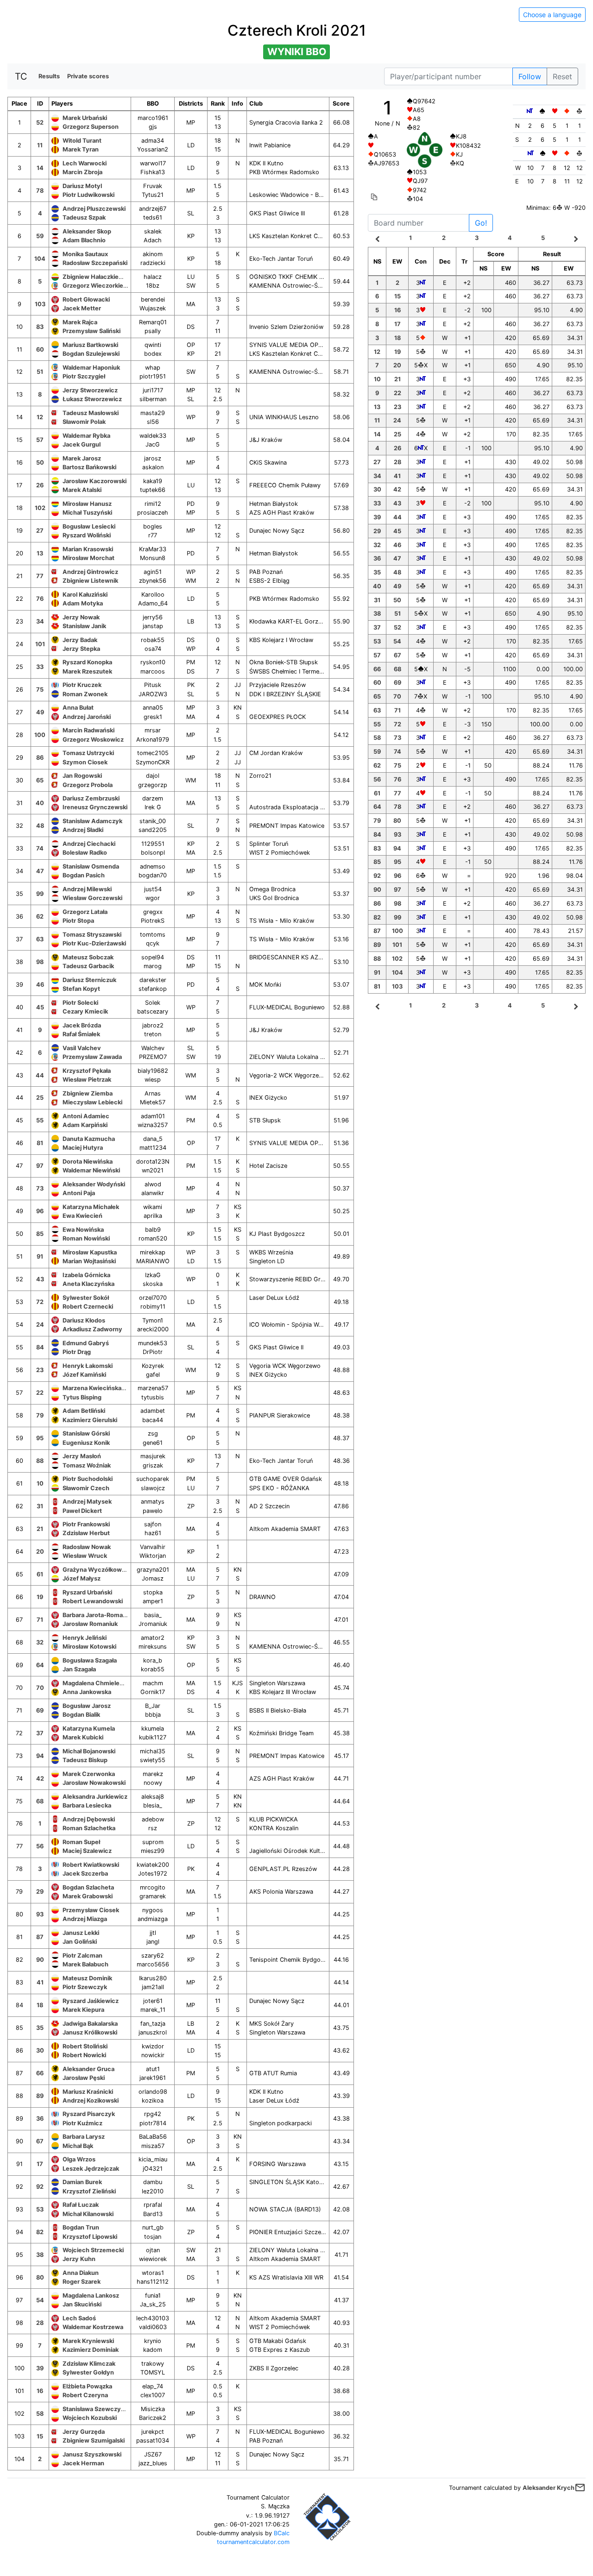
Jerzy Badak (80, 640)
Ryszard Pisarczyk (89, 2114)
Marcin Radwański (88, 730)
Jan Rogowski (82, 776)
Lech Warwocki (85, 163)
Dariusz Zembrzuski (91, 798)
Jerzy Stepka (81, 649)
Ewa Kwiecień (82, 1216)
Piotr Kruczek (82, 685)
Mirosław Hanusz (87, 504)
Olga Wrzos (79, 2159)
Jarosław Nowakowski (94, 1783)
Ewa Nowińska (83, 1230)
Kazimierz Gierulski (90, 1420)
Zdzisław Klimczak (89, 2364)
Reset (562, 76)
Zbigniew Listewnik (90, 581)
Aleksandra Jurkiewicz (95, 1797)
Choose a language (552, 15)
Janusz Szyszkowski (92, 2454)
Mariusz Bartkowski (90, 345)
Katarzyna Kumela (89, 1729)
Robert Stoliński (85, 2046)
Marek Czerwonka (89, 1774)
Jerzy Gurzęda (84, 2432)
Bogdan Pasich (84, 875)
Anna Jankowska (87, 1692)
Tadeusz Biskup (85, 1760)
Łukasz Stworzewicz (92, 399)
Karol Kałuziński (85, 595)
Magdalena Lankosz (91, 2296)
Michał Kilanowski (88, 2214)
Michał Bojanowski (89, 1751)
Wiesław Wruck (85, 1556)
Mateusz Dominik (87, 1978)
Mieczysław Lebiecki (92, 1102)
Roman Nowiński (86, 1238)
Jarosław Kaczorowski (95, 481)
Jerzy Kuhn (79, 2259)
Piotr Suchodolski (88, 1479)
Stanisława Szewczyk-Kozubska (109, 2409)
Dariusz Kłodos (84, 1320)
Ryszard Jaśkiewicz (91, 2001)
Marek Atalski (82, 490)
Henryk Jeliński (85, 1638)
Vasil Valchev (82, 1048)
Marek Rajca (80, 322)
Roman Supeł (81, 1842)
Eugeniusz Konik (86, 1443)
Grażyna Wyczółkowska (97, 1570)
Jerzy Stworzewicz (90, 390)
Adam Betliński (84, 1411)
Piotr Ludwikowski (88, 195)
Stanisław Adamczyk (92, 821)
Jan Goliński (80, 1942)
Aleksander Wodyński (94, 1184)
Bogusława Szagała (90, 1660)
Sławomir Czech (86, 1488)
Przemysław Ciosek (91, 1910)
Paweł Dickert (82, 1511)
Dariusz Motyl (82, 186)
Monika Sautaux (85, 254)
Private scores (88, 76)
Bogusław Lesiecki (89, 526)
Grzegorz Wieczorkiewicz (100, 286)
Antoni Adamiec (86, 1116)
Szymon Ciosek (85, 762)
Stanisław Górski (86, 1433)
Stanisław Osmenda (91, 866)
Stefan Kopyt (81, 989)
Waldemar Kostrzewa (93, 2327)
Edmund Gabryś (86, 1343)
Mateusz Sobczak (88, 957)
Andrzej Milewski (87, 889)
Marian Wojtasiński (89, 1261)
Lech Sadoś (79, 2318)
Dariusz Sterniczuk (89, 980)
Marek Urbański (85, 118)
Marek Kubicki (83, 1737)
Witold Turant (82, 141)
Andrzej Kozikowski (91, 2100)
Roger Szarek (82, 2282)
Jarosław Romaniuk (90, 1624)
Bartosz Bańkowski (89, 467)
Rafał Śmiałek (81, 1034)
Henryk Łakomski (88, 1366)
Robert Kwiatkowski (91, 1865)
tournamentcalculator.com (253, 2542)
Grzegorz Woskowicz (93, 740)
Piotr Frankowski (86, 1524)
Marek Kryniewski (88, 2341)
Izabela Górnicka (86, 1275)
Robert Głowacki (86, 299)
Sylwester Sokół (86, 1298)
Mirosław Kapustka (90, 1252)
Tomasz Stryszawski (92, 935)
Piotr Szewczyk (85, 1987)
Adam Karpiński (85, 1125)
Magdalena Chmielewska (98, 1683)
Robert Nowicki (84, 2055)
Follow (530, 76)
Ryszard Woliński (87, 535)
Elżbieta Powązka (87, 2386)
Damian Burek (82, 2182)
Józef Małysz (82, 1578)
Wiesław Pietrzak (87, 1080)
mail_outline (580, 2488)
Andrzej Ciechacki (89, 844)
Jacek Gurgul (82, 444)
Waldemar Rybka (86, 436)
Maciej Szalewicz (87, 1851)
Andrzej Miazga (85, 1919)
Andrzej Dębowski (89, 1819)
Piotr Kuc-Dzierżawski (94, 943)
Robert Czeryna (85, 2395)
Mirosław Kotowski (89, 1647)
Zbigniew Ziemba (88, 1093)
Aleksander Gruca (88, 2069)
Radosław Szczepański (95, 263)
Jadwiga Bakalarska (90, 2024)
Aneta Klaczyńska (88, 1284)
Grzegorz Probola (88, 785)
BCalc (282, 2533)
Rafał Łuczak (81, 2205)
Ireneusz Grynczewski (95, 807)
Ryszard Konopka (87, 662)
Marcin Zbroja (82, 172)
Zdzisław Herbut (86, 1533)
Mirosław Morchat (88, 558)
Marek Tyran (81, 149)
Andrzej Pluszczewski (94, 209)
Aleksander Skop (87, 231)
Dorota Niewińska (88, 1162)
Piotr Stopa (78, 921)
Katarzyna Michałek (91, 1207)
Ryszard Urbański (87, 1592)
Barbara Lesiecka (87, 1805)
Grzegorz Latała (85, 912)
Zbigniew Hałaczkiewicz (97, 277)
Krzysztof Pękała (87, 1071)
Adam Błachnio (84, 240)
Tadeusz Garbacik (88, 966)
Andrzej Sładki (83, 830)
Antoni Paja (79, 1193)
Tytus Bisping (82, 1397)
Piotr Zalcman (82, 1956)
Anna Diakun (81, 2273)
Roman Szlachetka (89, 1828)
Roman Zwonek (85, 694)
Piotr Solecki (80, 1003)
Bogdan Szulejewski (91, 354)
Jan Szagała (79, 1669)
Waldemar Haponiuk (91, 368)
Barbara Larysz (84, 2137)
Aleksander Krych (549, 2488)
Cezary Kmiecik (85, 1011)
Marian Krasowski (88, 549)
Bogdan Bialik (81, 1715)
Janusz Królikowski (90, 2032)
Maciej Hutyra (83, 1148)
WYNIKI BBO (297, 52)
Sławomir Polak (84, 422)
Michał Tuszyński (87, 513)
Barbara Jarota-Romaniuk (99, 1615)
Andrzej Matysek (87, 1502)
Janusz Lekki (81, 1933)
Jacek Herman (83, 2463)
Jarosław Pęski (84, 2078)
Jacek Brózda (82, 1025)
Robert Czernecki (88, 1307)
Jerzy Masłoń (82, 1456)
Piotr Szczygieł (84, 376)
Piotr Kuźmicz (82, 2123)
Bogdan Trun (81, 2227)
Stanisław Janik (84, 626)
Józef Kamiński (84, 1375)
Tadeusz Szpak (84, 217)
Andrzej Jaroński (87, 717)
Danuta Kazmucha (89, 1139)
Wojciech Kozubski (90, 2418)
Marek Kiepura (83, 2010)
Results (49, 76)
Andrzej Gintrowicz (90, 572)
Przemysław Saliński (91, 331)
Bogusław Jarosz (87, 1706)
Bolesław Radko (85, 853)
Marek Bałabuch (85, 1964)
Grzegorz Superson (91, 127)
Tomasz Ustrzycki (88, 753)
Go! (481, 223)
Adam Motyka (83, 603)
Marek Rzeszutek (87, 671)
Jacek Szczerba (85, 1874)
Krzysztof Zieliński (89, 2191)
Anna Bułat (78, 708)
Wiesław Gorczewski (92, 898)
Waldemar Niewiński (91, 1170)
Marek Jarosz (82, 458)
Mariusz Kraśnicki (88, 2092)
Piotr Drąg (77, 1352)
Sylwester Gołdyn (88, 2372)
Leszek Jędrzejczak (91, 2169)
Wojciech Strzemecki (93, 2250)
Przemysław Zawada (92, 1057)
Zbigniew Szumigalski (94, 2441)
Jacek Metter (82, 308)
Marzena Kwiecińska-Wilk (99, 1388)
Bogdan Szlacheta (88, 1887)
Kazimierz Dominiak (91, 2350)
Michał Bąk (78, 2146)
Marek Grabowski (88, 1896)
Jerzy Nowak (81, 617)
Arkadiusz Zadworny (92, 1329)
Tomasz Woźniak (87, 1465)
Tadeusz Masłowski (91, 413)
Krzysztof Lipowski (90, 2237)
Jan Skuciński (82, 2304)
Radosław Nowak (87, 1547)
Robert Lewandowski (93, 1601)
